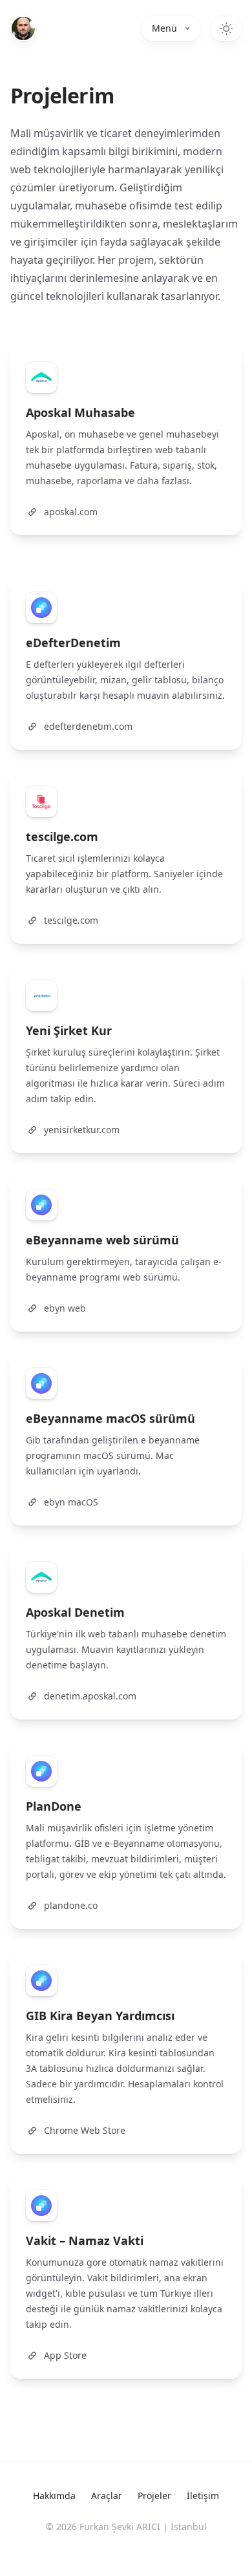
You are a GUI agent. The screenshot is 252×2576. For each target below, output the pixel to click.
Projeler (154, 2496)
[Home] (23, 28)
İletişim (203, 2496)
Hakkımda (54, 2496)
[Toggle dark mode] (226, 28)
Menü (164, 28)
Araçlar (107, 2496)
